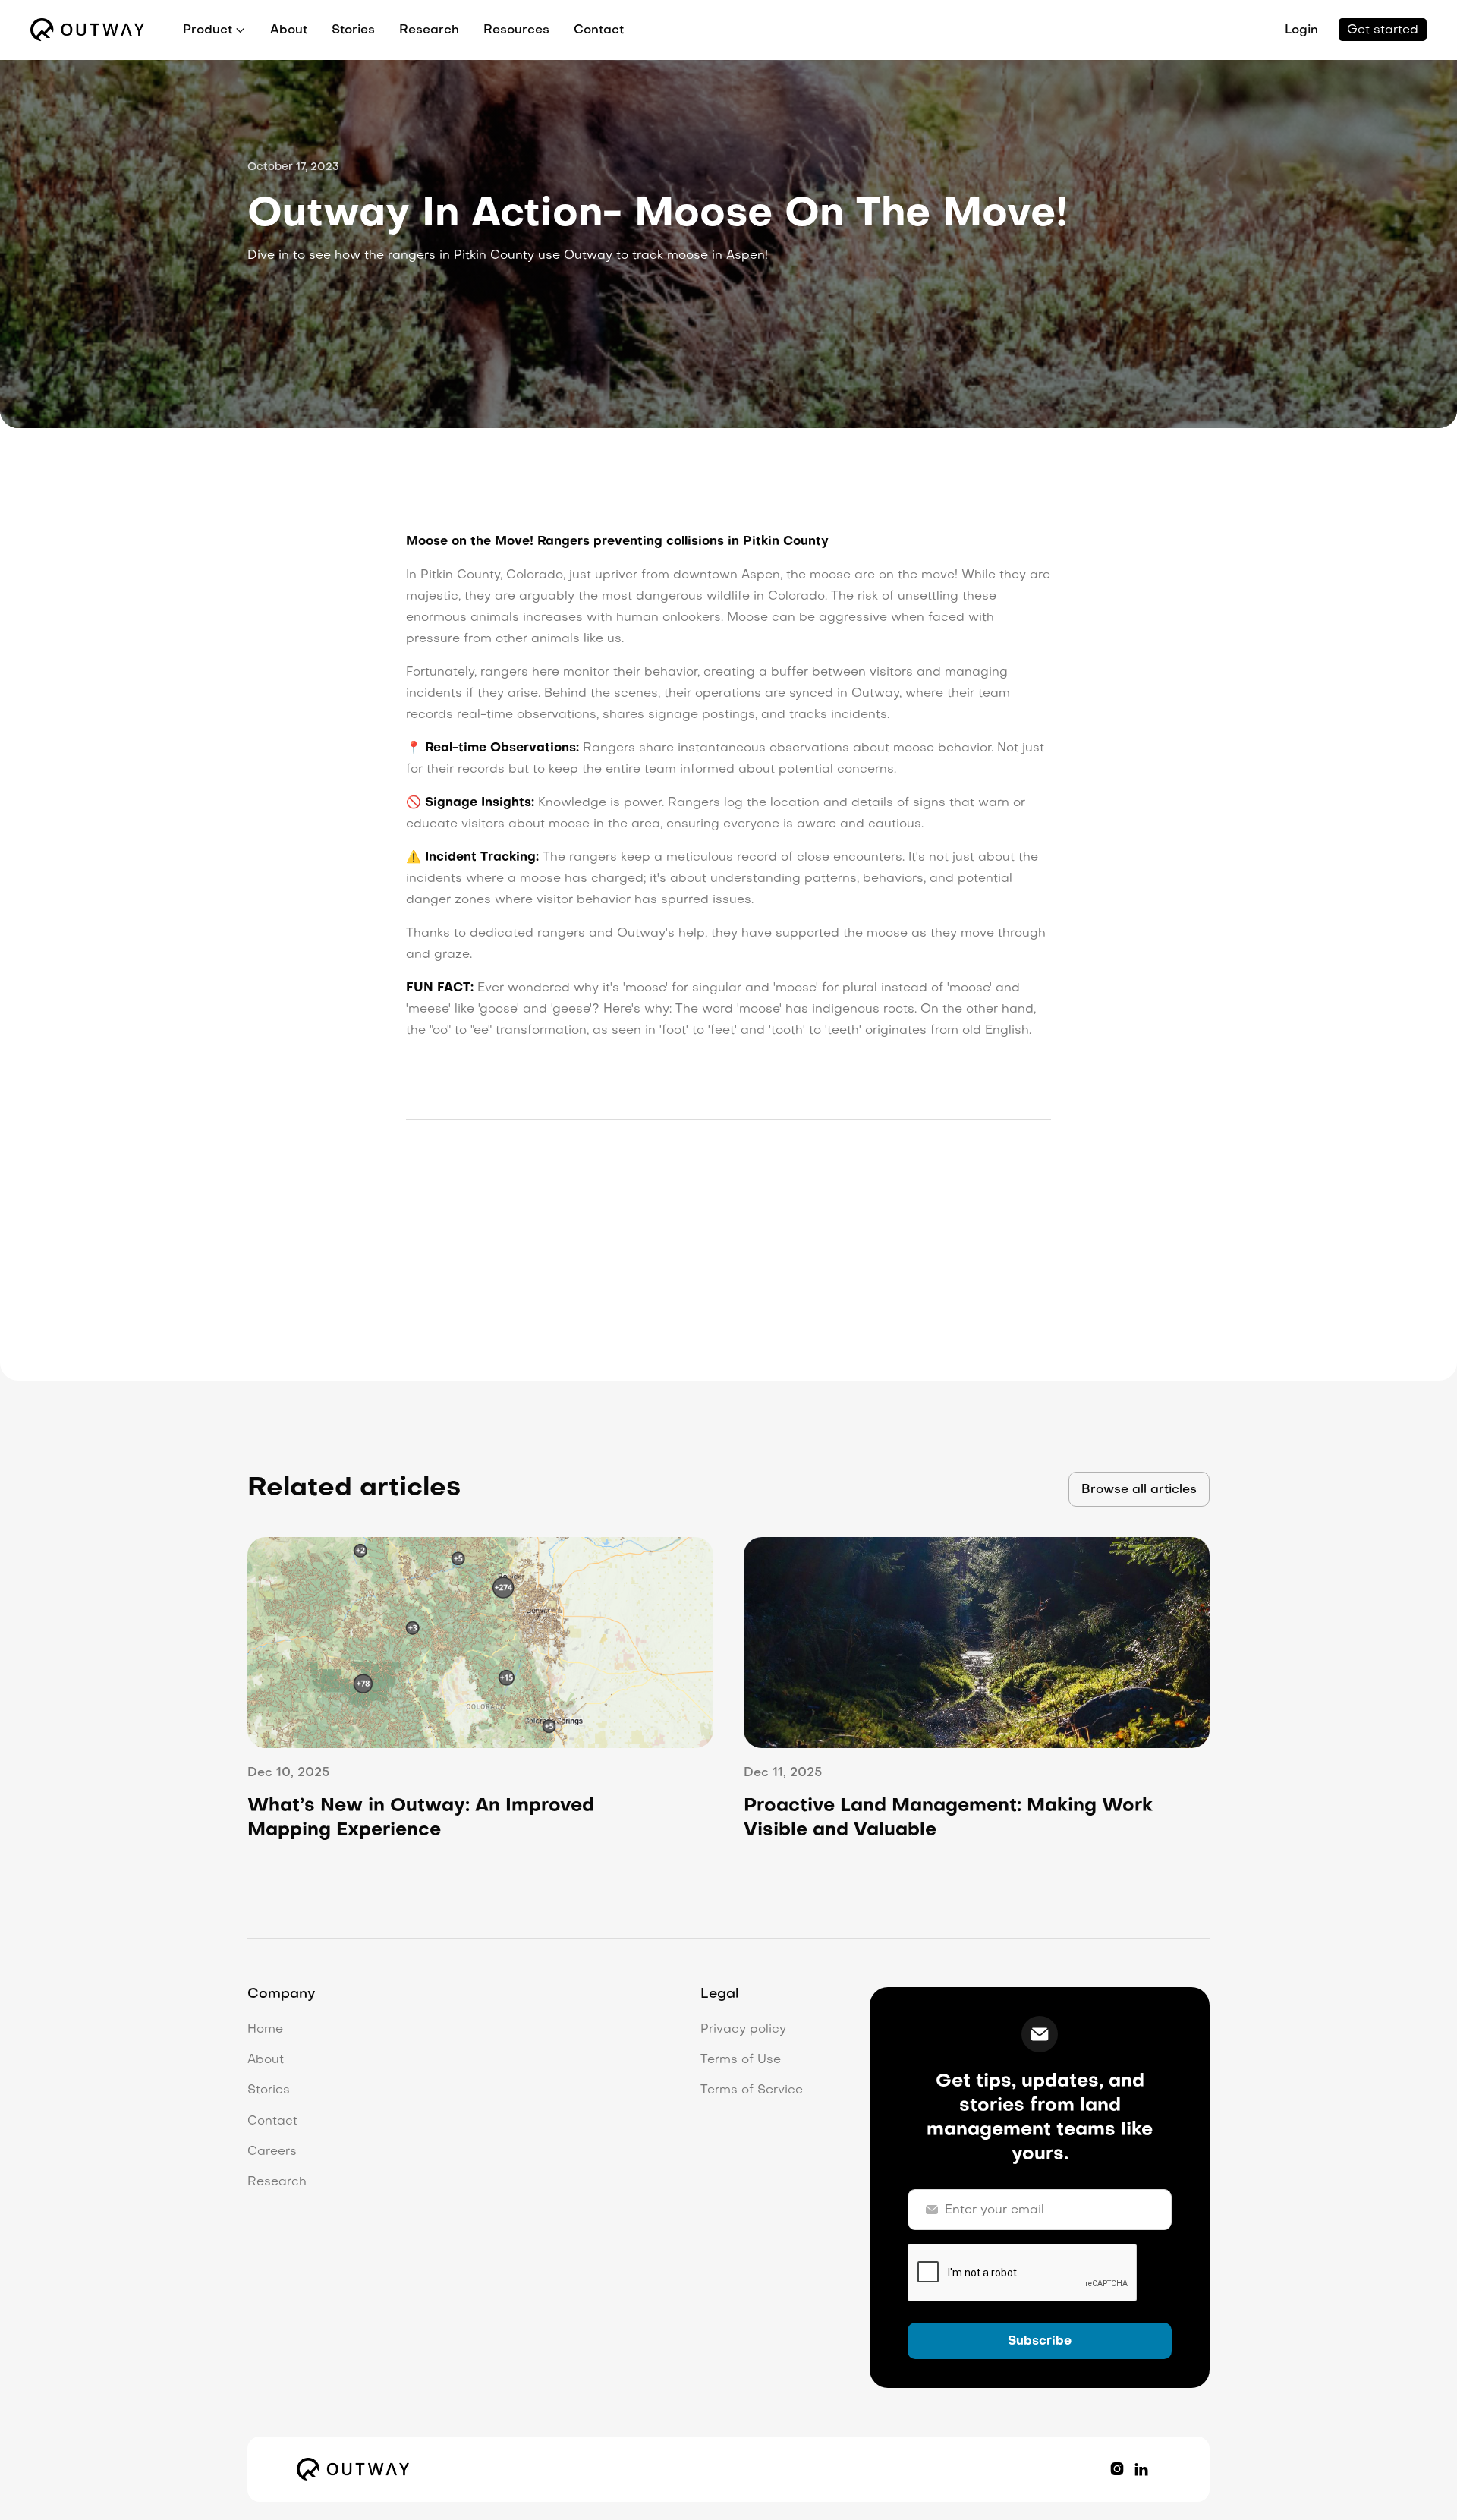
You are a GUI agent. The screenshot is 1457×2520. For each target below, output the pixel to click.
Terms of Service (752, 2090)
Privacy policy (743, 2030)
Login (1301, 30)
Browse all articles (1139, 1490)
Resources (516, 30)
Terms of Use (741, 2060)
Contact (599, 30)
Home (265, 2030)
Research (429, 30)
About (289, 30)
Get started (1383, 30)
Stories (353, 30)
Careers (272, 2152)
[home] (87, 30)
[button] (214, 30)
